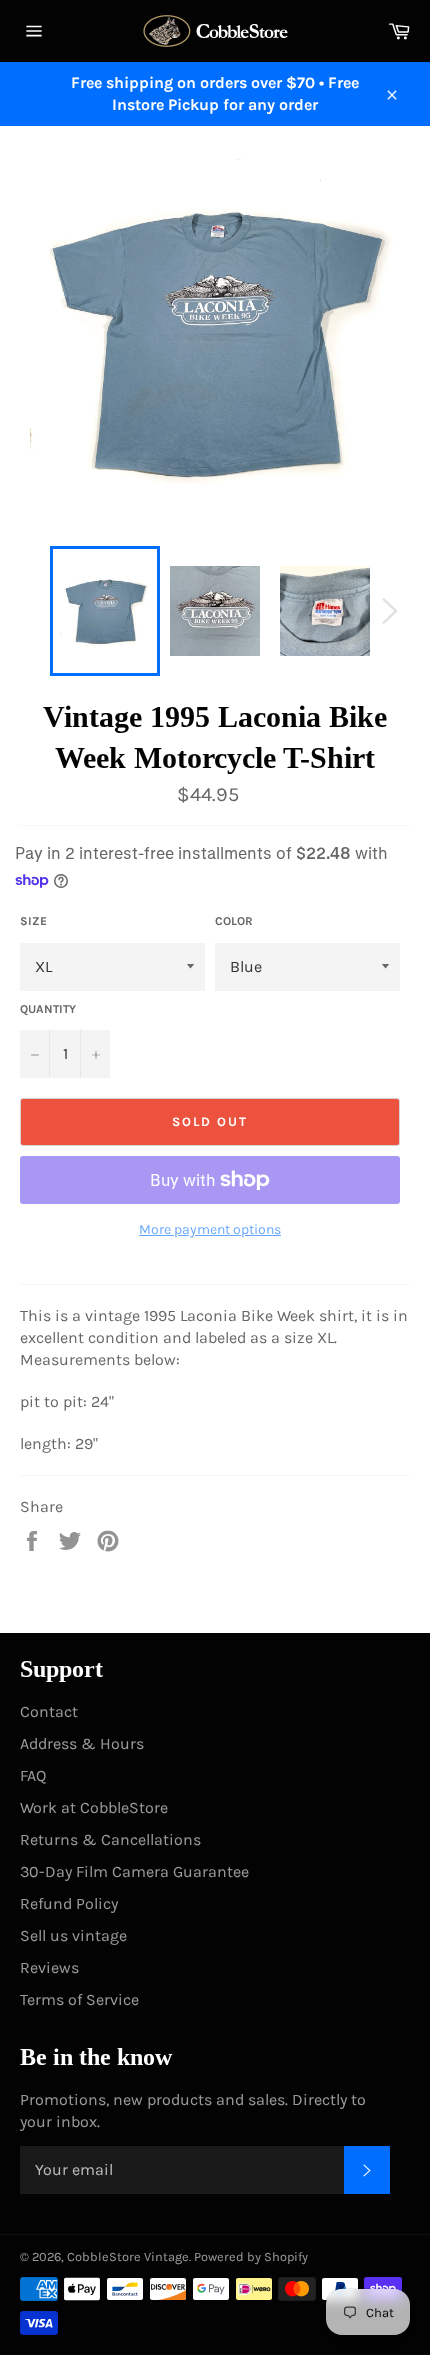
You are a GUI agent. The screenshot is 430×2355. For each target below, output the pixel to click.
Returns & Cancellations (110, 1839)
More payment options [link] (210, 1229)
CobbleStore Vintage (128, 2256)
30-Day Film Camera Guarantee (134, 1871)
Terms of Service (79, 1999)
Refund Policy (69, 1903)
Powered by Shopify (251, 2256)
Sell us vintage (73, 1935)
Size (33, 921)
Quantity (48, 1009)
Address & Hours (82, 1743)
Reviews (49, 1967)
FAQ (33, 1775)
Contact (49, 1711)
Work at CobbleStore (94, 1807)
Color (234, 921)
